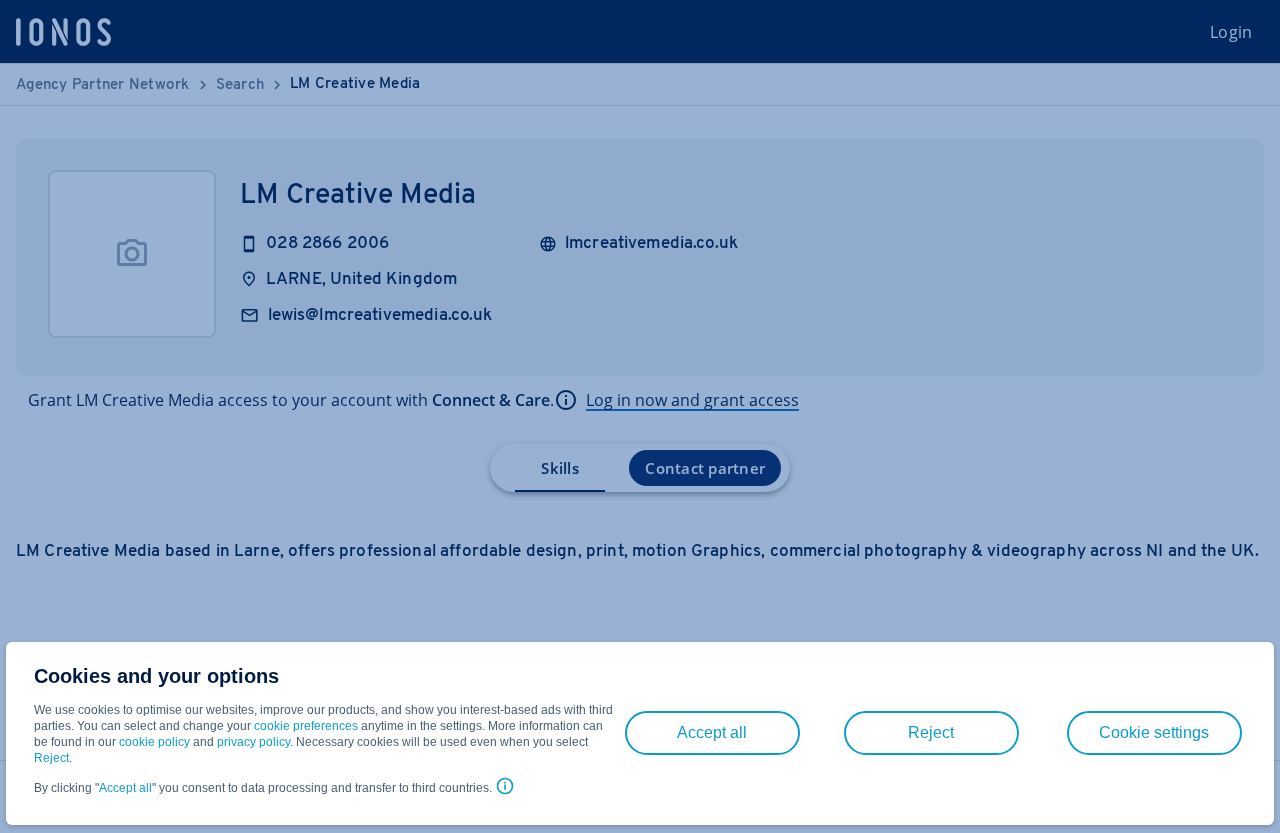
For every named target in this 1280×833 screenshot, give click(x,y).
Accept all (125, 788)
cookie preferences (306, 726)
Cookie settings (1154, 732)
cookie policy (154, 742)
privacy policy (253, 742)
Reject (51, 758)
